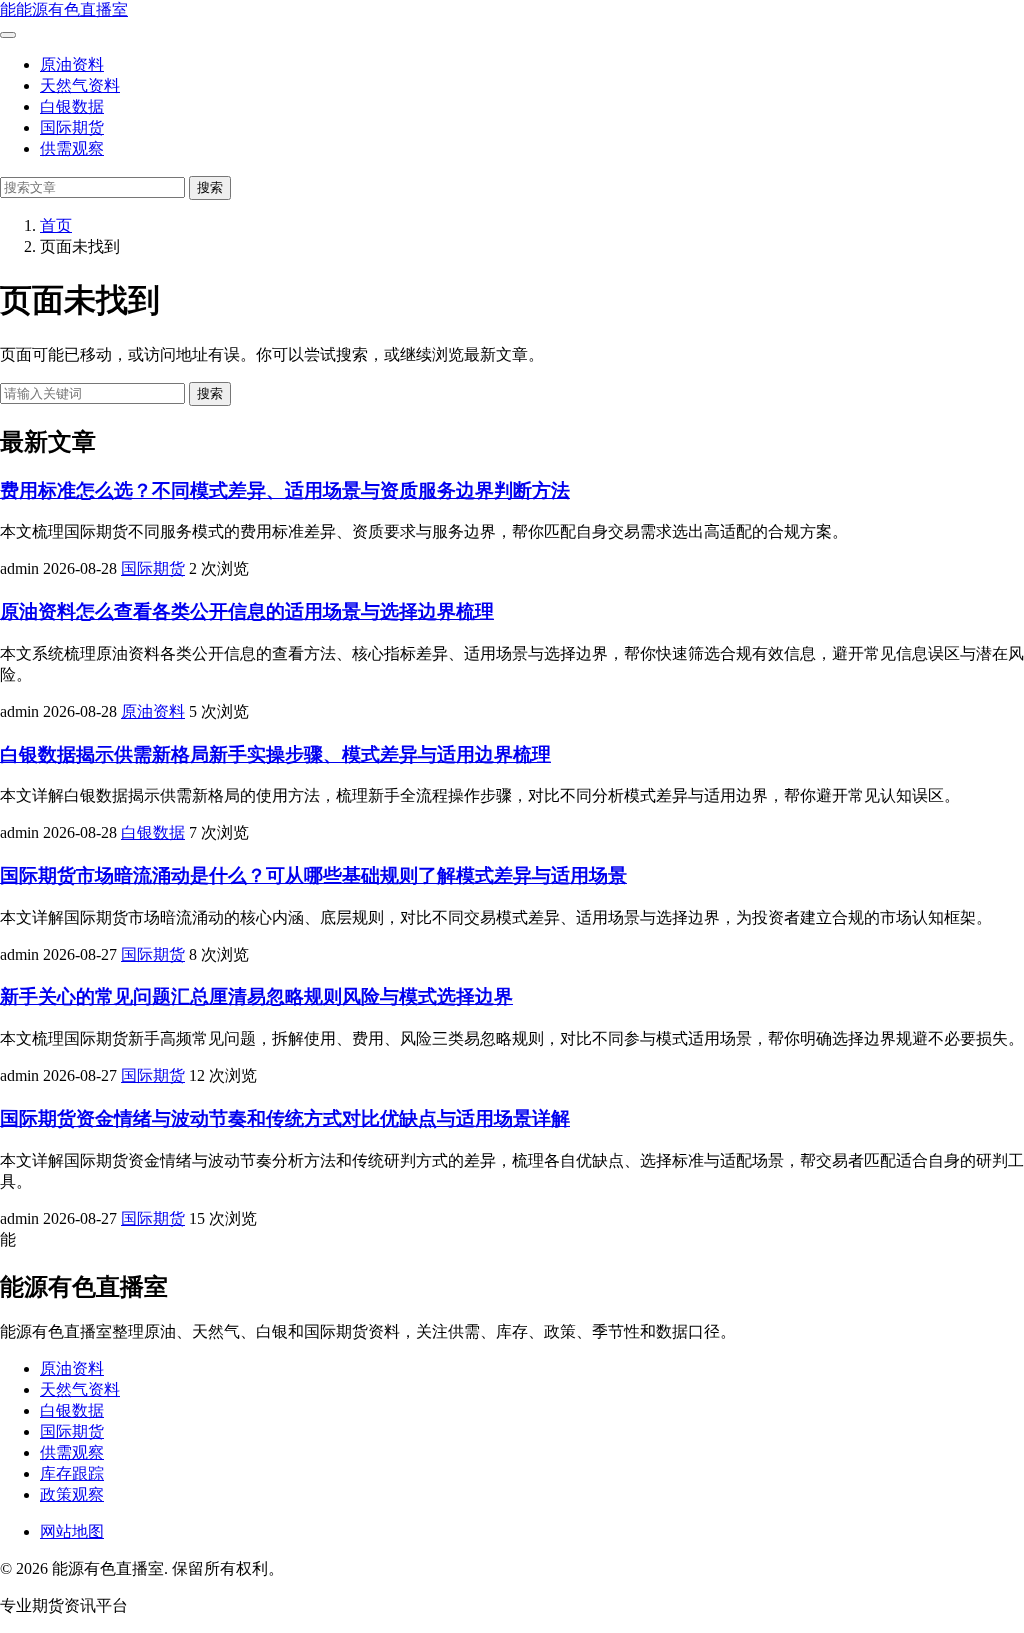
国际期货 (72, 127)
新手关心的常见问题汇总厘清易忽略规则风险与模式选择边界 (256, 996)
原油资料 (72, 64)
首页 (56, 225)
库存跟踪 (72, 1473)
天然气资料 (80, 85)
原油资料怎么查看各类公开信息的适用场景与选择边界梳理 (247, 611)
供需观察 (72, 148)
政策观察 (72, 1494)
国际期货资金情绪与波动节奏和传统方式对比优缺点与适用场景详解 (285, 1118)
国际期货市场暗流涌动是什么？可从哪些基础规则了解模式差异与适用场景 (313, 875)
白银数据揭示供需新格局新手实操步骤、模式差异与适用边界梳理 (275, 754)
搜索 (210, 187)
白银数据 (72, 106)
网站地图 (72, 1531)
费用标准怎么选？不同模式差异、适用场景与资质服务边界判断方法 (285, 490)
